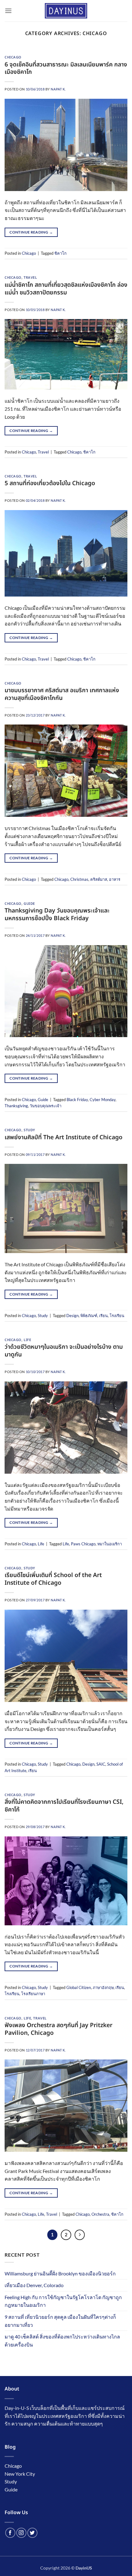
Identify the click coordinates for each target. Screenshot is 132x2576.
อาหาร (115, 879)
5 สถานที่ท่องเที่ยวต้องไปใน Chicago (50, 483)
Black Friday (77, 1100)
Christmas (79, 879)
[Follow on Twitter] (32, 2533)
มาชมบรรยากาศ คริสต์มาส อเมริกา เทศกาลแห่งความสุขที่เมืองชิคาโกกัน (62, 694)
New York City (20, 2474)
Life (27, 1340)
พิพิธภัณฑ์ (89, 1316)
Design (72, 1316)
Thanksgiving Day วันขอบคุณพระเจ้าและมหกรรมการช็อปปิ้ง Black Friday (57, 915)
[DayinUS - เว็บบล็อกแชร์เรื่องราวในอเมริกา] (66, 11)
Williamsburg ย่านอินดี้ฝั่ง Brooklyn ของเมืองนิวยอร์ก (60, 2273)
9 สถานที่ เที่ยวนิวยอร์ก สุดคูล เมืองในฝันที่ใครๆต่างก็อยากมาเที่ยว (60, 2321)
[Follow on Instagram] (21, 2533)
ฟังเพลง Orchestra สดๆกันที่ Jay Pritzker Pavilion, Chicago (58, 2029)
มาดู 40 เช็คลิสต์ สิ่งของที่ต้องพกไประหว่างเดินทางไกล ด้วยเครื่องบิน (62, 2340)
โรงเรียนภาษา (33, 1994)
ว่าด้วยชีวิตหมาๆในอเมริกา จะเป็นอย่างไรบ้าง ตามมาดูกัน (64, 1351)
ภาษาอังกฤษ (103, 1987)
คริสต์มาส (99, 879)
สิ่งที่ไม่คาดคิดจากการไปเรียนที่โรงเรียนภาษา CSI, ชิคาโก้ (64, 1806)
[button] (8, 11)
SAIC (101, 1764)
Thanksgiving (16, 1106)
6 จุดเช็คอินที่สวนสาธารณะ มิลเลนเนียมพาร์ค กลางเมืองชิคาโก (66, 69)
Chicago (13, 57)
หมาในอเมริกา (110, 1544)
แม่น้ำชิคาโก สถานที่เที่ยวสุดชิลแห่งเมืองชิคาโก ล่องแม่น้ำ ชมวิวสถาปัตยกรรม (66, 289)
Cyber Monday (103, 1100)
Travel (30, 278)
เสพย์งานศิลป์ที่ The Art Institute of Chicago (64, 1138)
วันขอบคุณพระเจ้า (46, 1106)
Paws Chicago (83, 1544)
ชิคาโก (60, 253)
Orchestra (100, 2214)
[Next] (80, 2235)
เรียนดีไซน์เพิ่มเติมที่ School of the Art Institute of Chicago (53, 1579)
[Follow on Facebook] (10, 2533)
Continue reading (31, 232)
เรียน (103, 1316)
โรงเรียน (117, 1316)
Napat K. (58, 89)
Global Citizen (79, 1987)
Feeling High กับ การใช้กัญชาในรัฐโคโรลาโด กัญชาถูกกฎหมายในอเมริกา (63, 2301)
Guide (29, 904)
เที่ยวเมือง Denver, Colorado (34, 2285)
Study (29, 1130)
